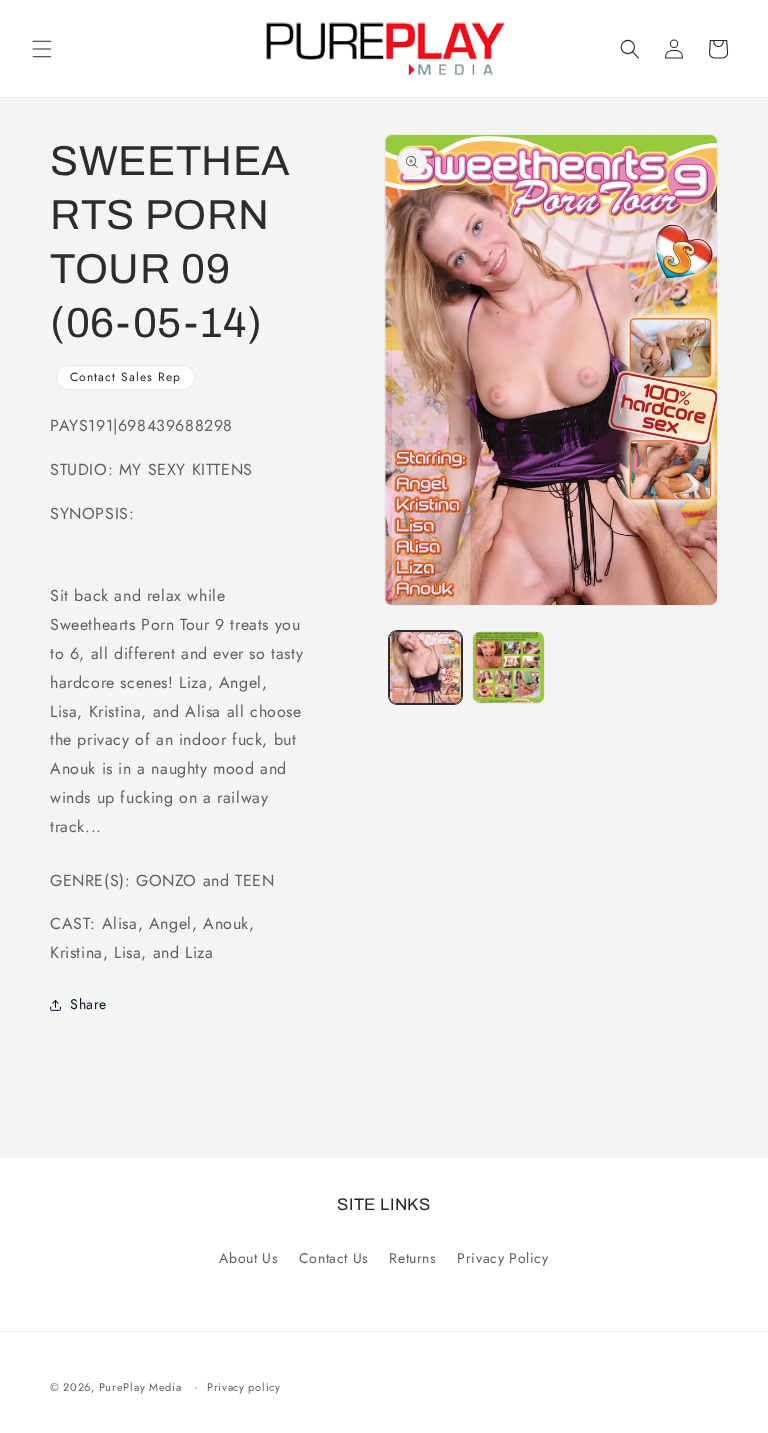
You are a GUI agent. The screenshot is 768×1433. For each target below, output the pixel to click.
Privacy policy (244, 1387)
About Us (248, 1258)
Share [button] (88, 1004)
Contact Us (334, 1258)
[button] (42, 49)
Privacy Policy (502, 1258)
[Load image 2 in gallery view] (508, 667)
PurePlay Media (140, 1387)
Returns (412, 1258)
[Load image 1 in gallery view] (425, 667)
